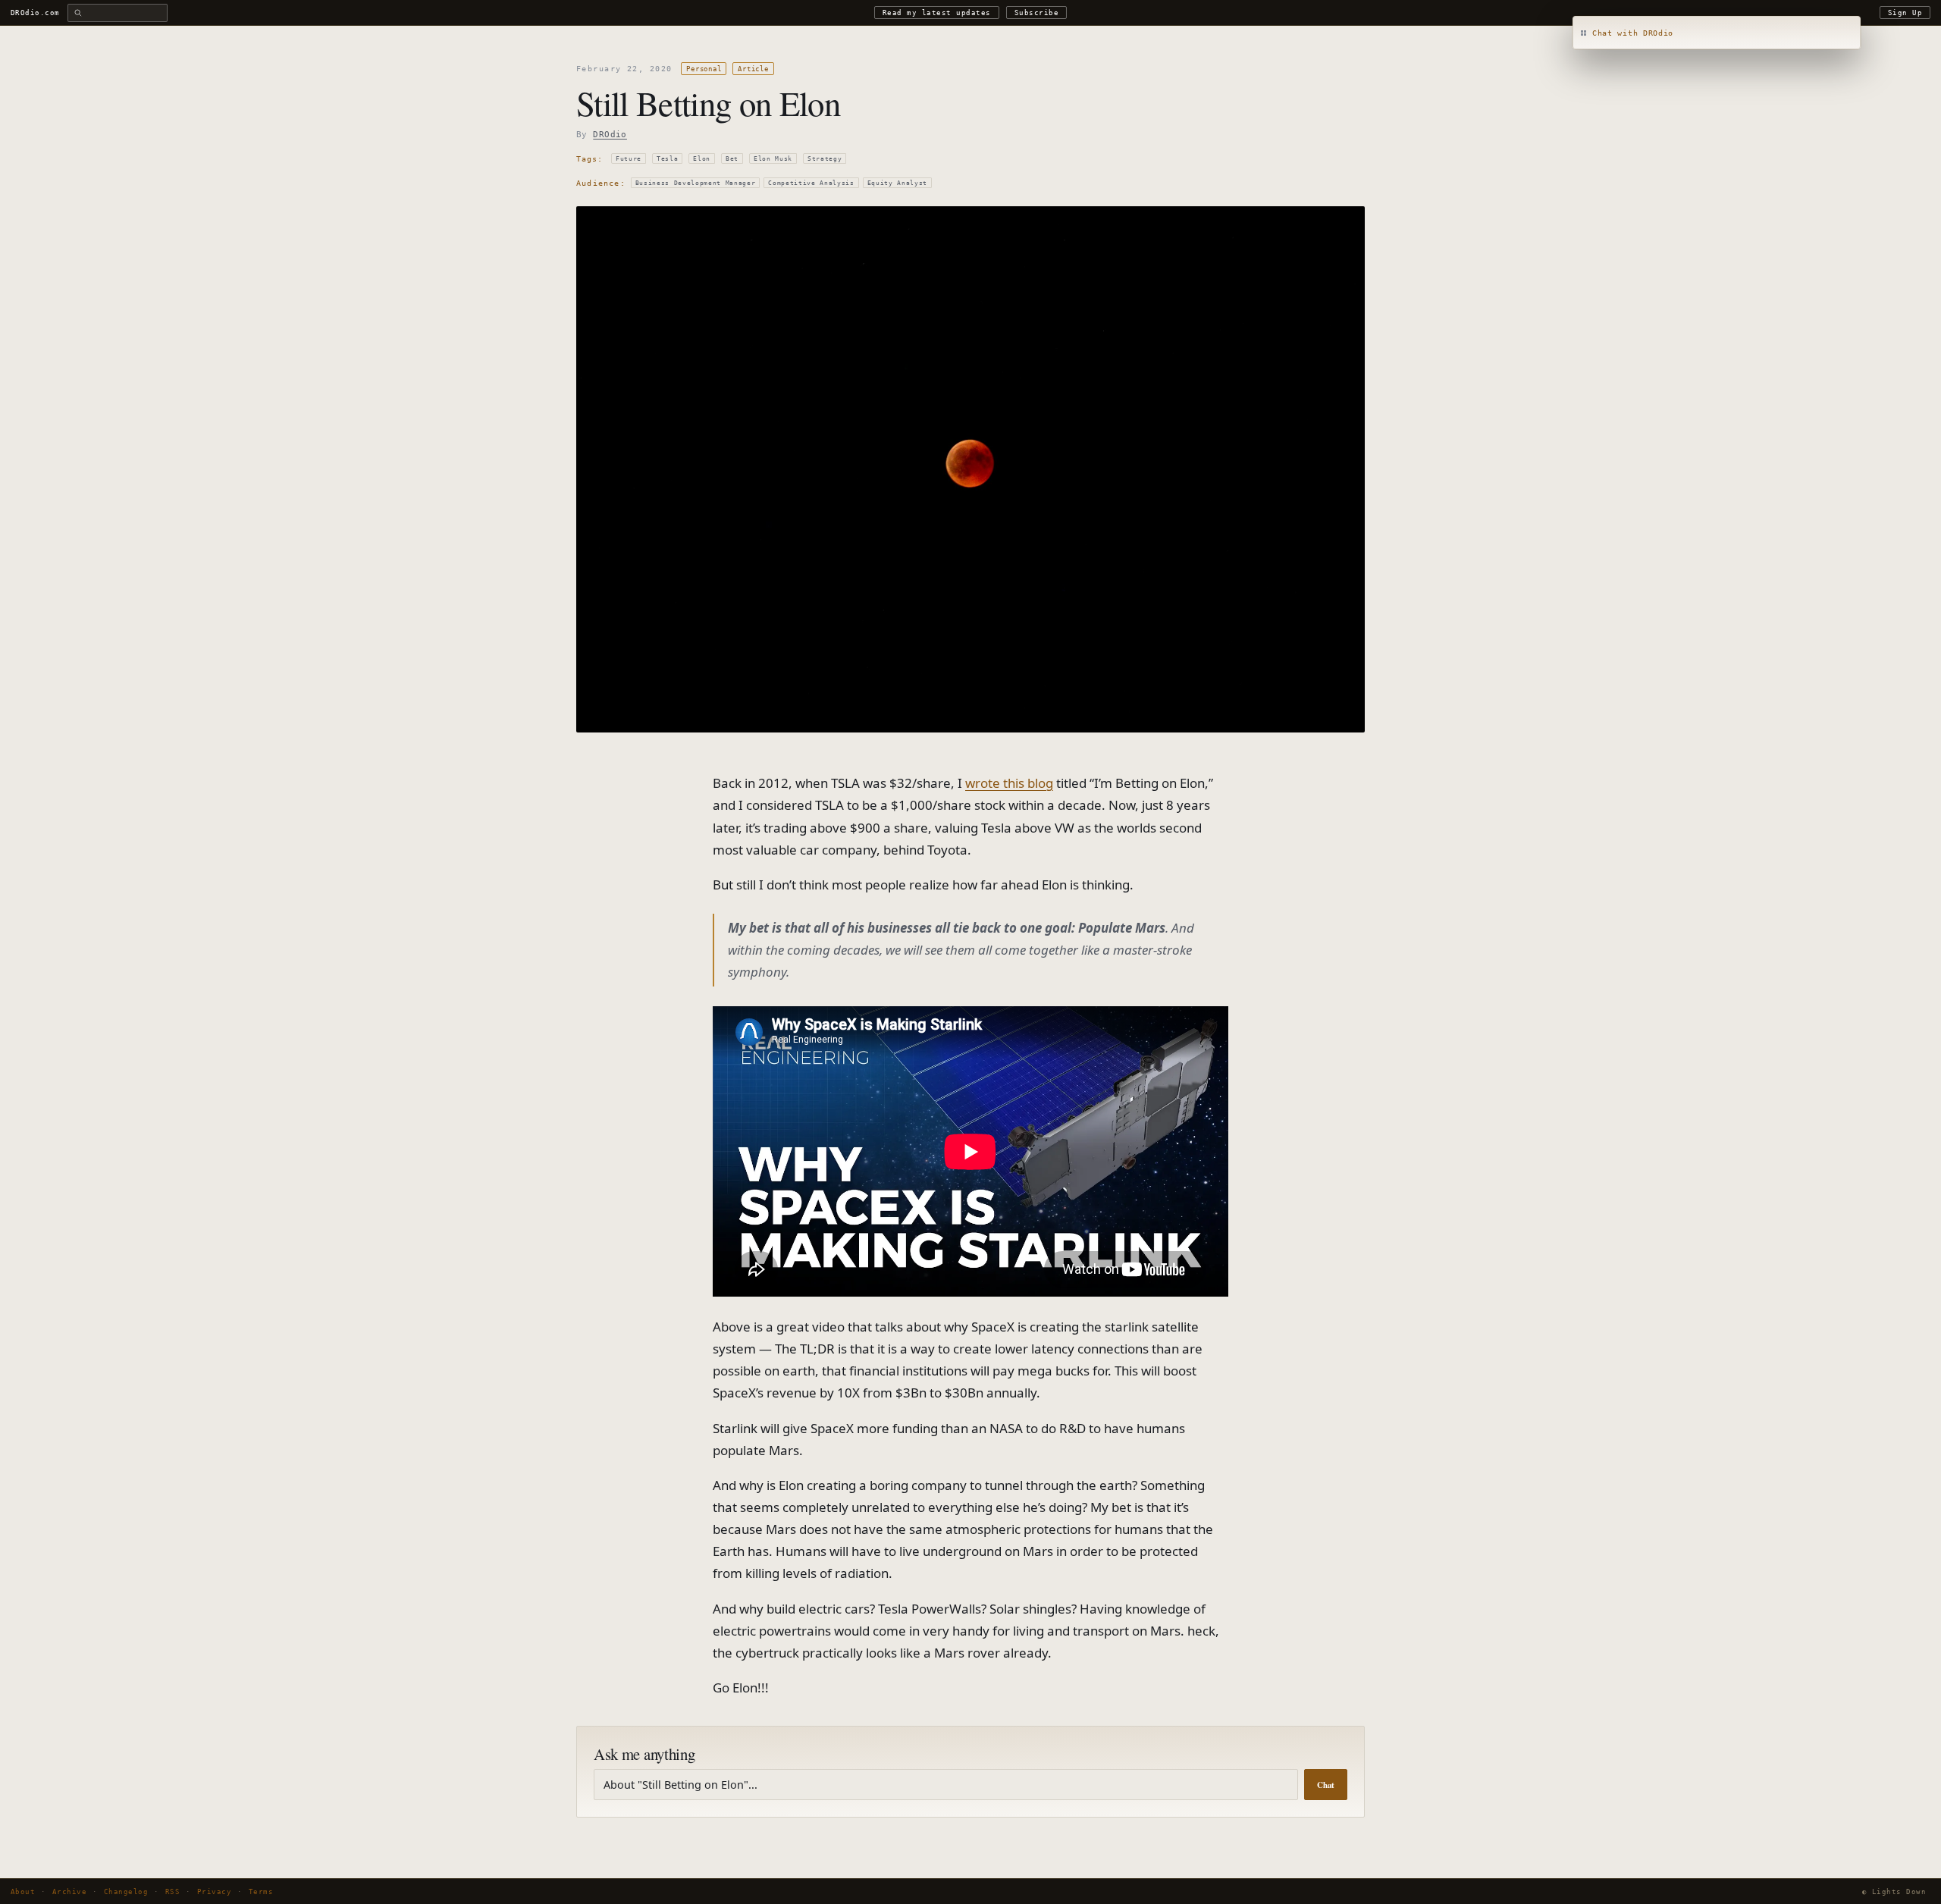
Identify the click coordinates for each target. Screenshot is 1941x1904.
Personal (704, 69)
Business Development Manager (696, 183)
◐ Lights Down (1894, 1891)
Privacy (214, 1891)
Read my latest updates (937, 13)
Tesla (667, 158)
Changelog (126, 1891)
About (23, 1891)
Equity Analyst (897, 183)
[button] (1717, 33)
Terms (261, 1891)
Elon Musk (773, 158)
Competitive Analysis (811, 183)
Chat (1326, 1785)
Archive (69, 1891)
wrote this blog (1009, 783)
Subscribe (1036, 13)
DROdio (610, 135)
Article (753, 69)
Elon (702, 158)
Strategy (825, 158)
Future (629, 158)
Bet (732, 158)
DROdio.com (35, 13)
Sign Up (1905, 13)
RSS (172, 1891)
